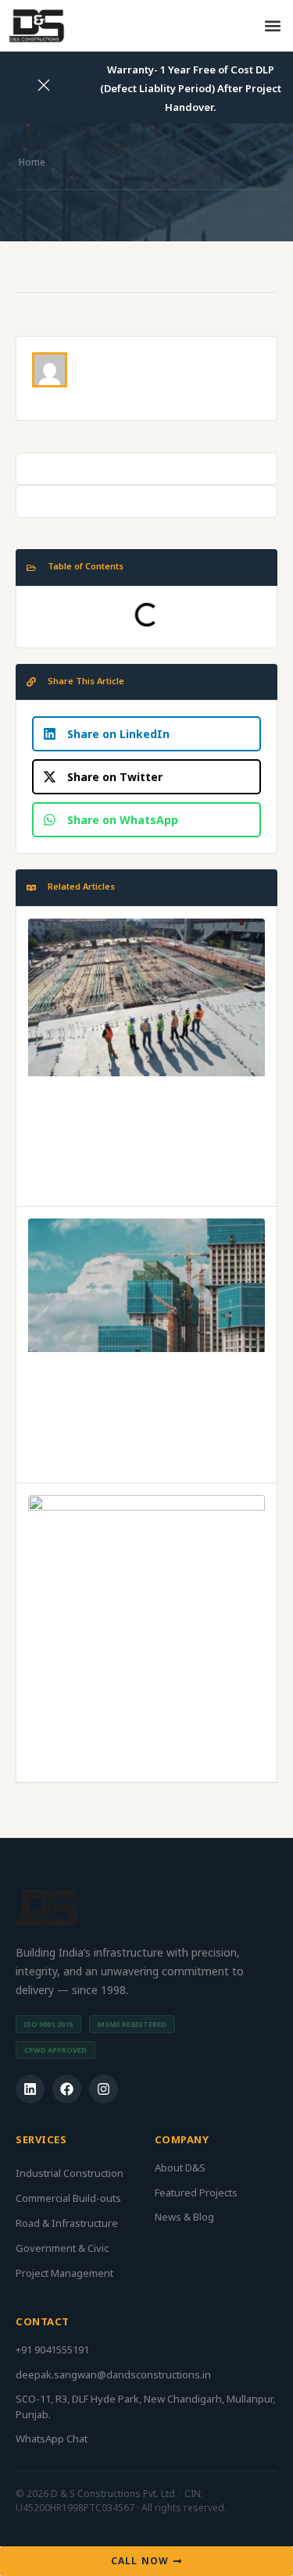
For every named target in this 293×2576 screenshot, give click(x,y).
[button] (272, 26)
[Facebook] (67, 2089)
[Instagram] (104, 2089)
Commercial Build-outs (68, 2198)
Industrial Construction (70, 2173)
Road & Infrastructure (67, 2223)
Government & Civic (62, 2248)
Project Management (64, 2273)
